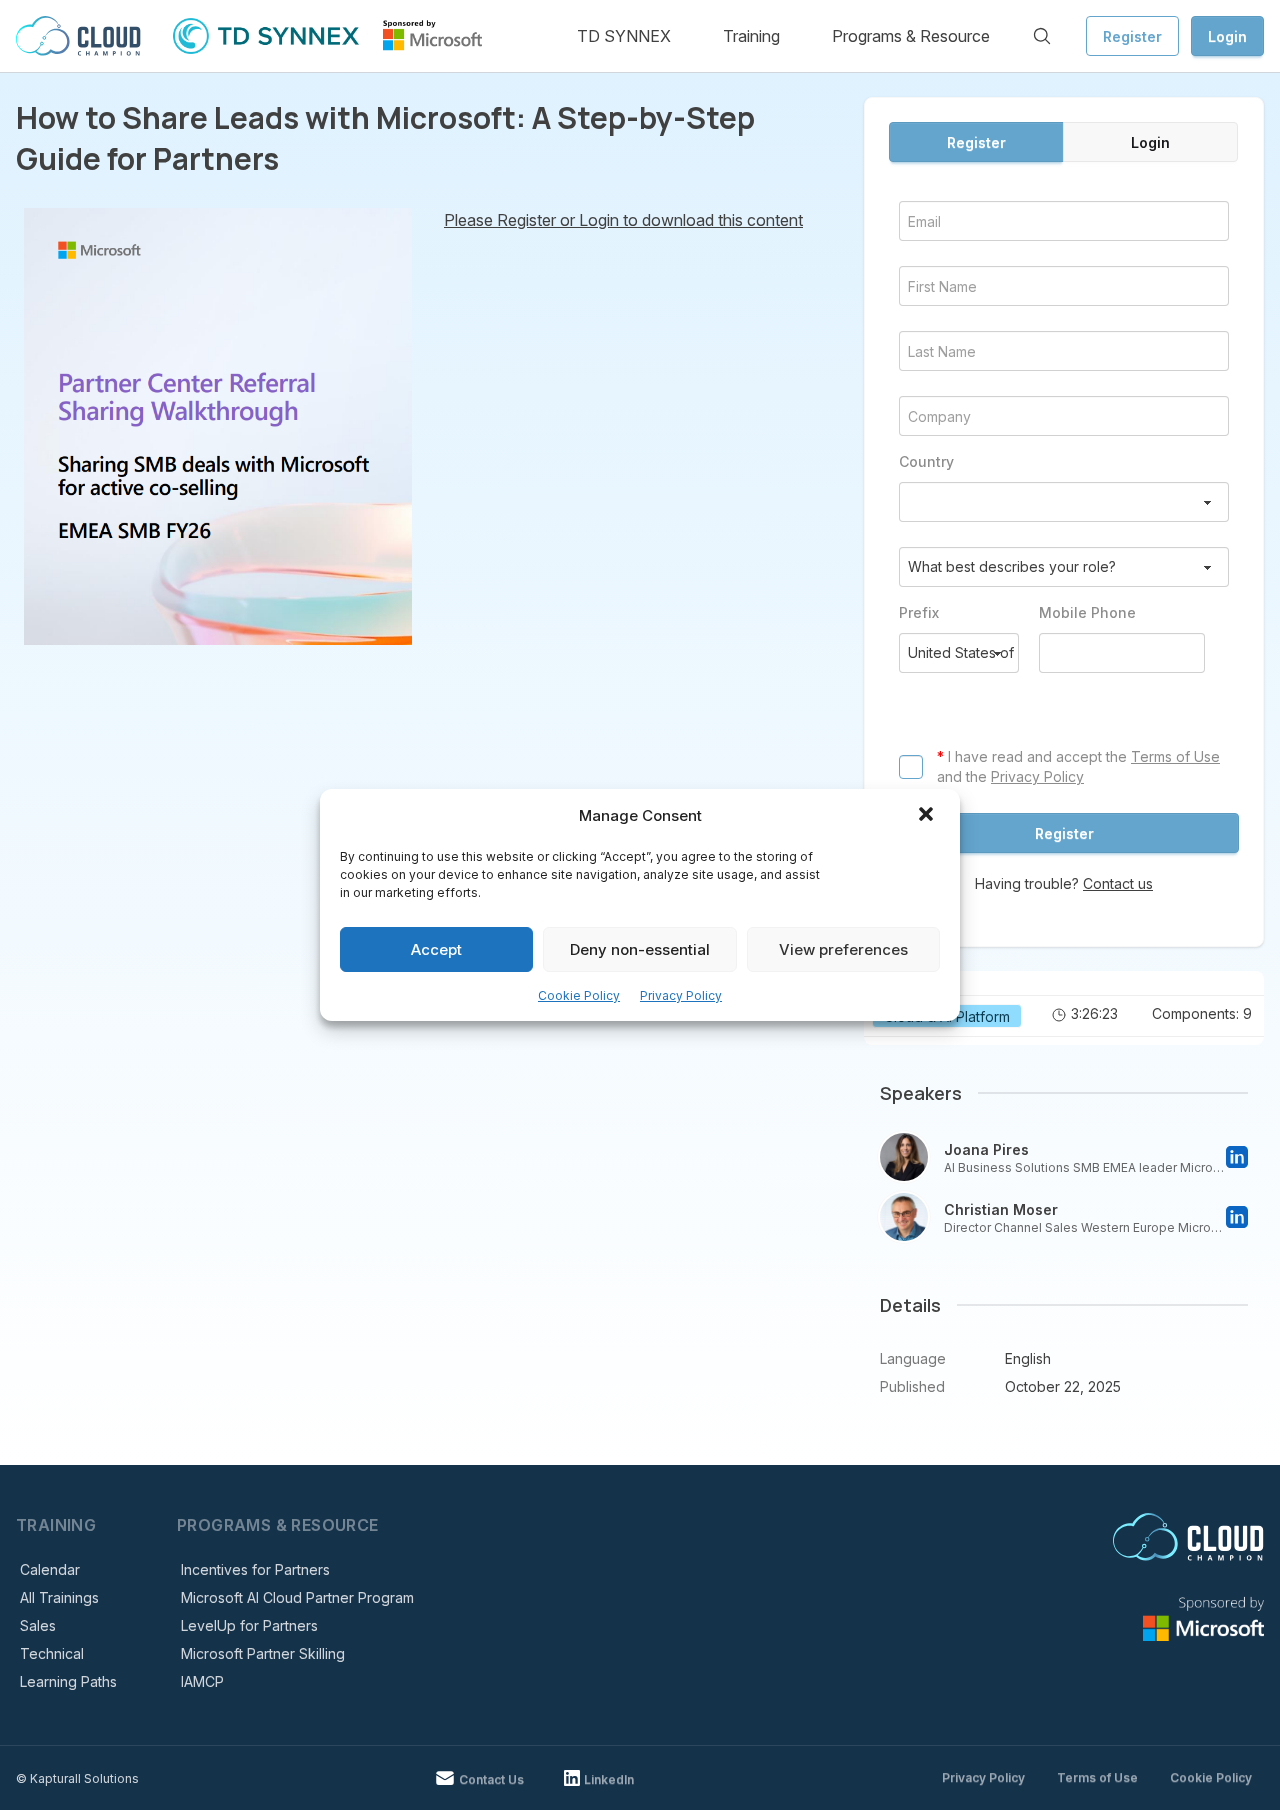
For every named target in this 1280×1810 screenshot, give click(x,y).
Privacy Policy (681, 995)
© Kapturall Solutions (77, 1778)
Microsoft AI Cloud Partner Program (297, 1597)
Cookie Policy (579, 995)
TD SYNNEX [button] (624, 36)
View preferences (843, 949)
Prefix (919, 612)
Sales (38, 1625)
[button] (928, 816)
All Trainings (59, 1597)
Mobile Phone (1087, 612)
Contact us (1118, 883)
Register (1132, 36)
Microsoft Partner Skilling (263, 1653)
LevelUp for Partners (249, 1625)
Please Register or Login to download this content (623, 220)
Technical (52, 1653)
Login (1227, 36)
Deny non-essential (640, 949)
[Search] (1042, 36)
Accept (436, 949)
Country (926, 461)
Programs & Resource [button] (911, 36)
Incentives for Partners (255, 1569)
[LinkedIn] (1237, 1157)
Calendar (50, 1569)
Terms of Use (1175, 756)
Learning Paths (68, 1681)
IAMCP (202, 1681)
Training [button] (751, 36)
